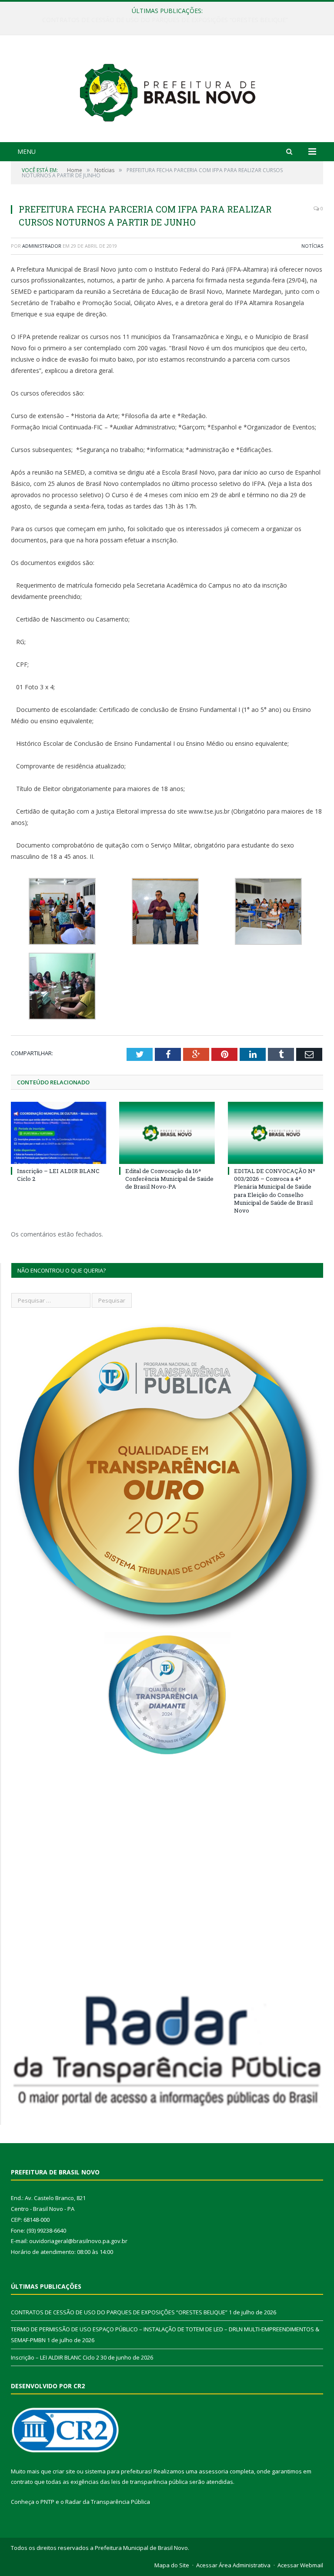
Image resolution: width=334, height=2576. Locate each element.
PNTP (47, 2502)
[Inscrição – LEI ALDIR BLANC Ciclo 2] (58, 1133)
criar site (64, 2471)
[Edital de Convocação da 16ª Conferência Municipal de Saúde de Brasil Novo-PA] (167, 1133)
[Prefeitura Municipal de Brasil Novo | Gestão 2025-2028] (167, 90)
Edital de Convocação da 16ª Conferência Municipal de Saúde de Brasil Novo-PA (169, 1179)
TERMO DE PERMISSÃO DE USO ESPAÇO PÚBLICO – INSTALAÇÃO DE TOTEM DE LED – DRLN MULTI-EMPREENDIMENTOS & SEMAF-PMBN (169, 20)
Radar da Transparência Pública (108, 2502)
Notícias (312, 246)
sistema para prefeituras (118, 2471)
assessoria (214, 2471)
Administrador (42, 246)
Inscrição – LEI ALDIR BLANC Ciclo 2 (55, 2357)
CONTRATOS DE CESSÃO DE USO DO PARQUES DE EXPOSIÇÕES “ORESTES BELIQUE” (119, 2312)
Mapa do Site (172, 2565)
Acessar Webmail (300, 2565)
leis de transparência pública (150, 2482)
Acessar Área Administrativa (233, 2565)
